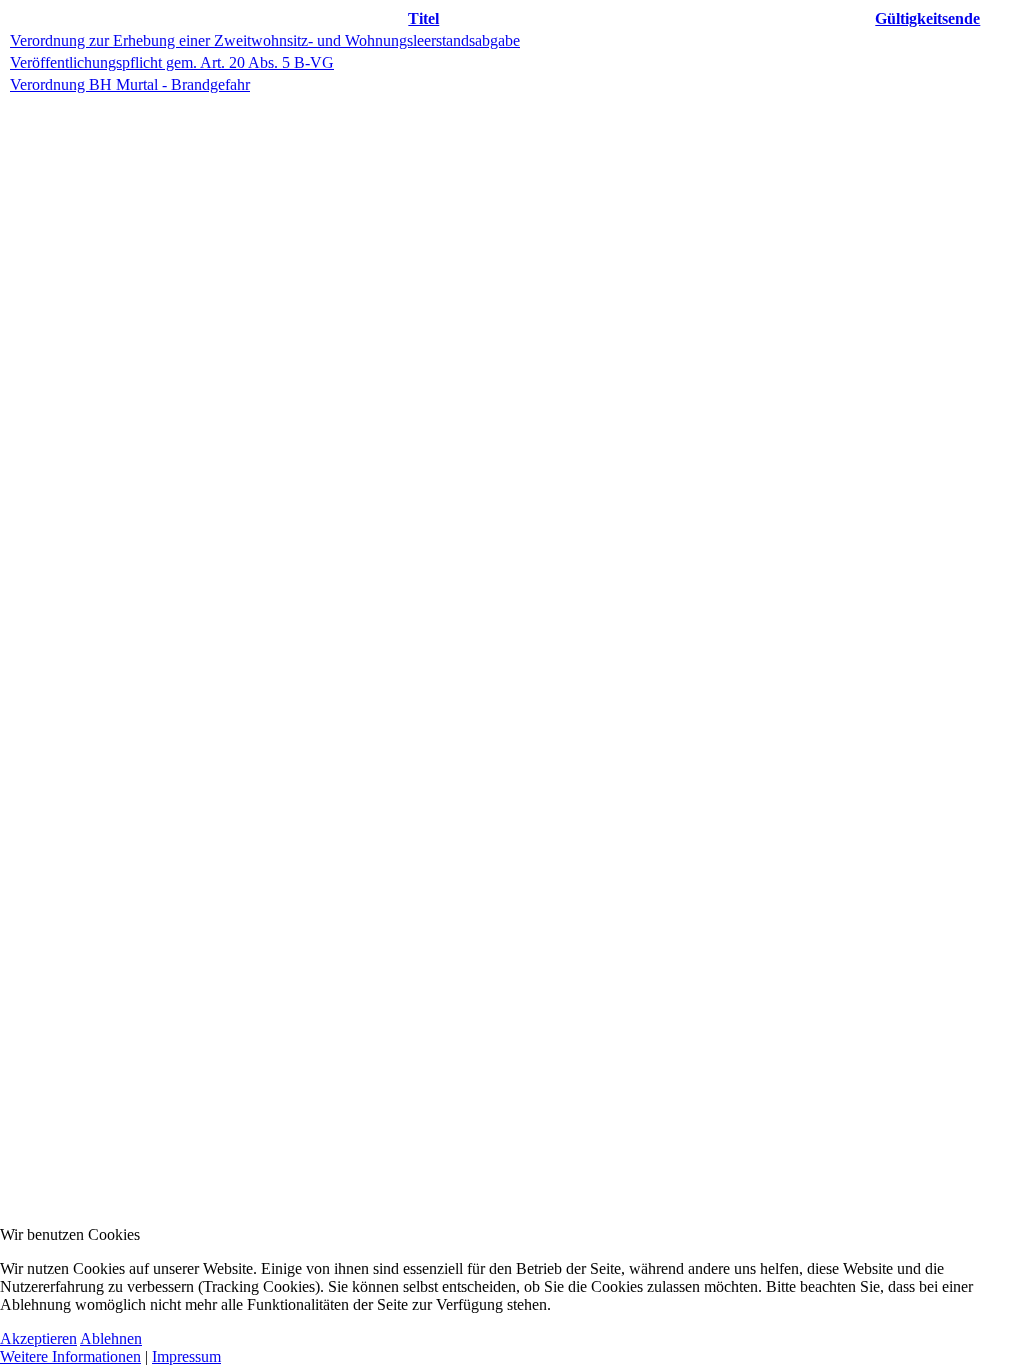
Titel (423, 18)
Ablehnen (111, 1338)
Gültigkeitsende (927, 18)
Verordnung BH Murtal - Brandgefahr (130, 84)
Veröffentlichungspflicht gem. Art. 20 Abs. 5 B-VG (172, 62)
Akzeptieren (38, 1338)
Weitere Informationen (70, 1356)
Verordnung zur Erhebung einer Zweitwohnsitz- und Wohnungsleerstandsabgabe (265, 40)
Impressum (186, 1356)
